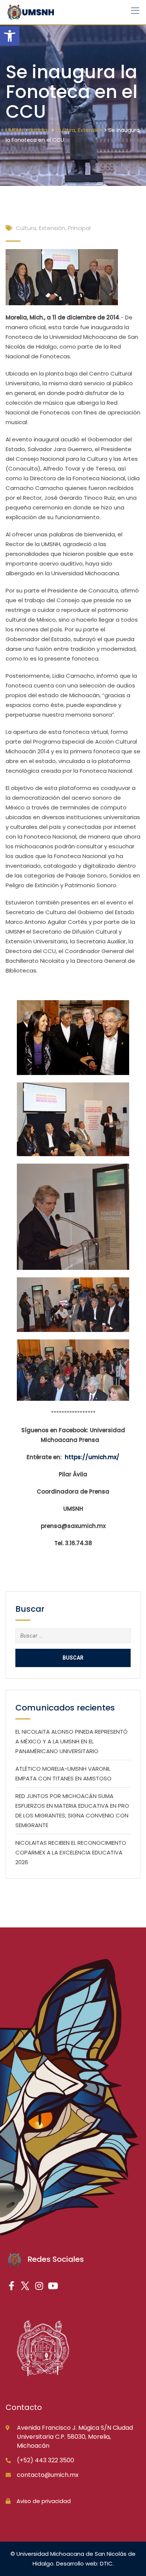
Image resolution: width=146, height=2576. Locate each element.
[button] (10, 36)
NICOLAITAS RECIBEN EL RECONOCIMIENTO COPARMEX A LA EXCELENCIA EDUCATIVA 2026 (71, 1852)
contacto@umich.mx (48, 2475)
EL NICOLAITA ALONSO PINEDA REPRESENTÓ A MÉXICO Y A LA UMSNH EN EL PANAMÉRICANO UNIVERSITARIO (72, 1741)
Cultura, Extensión (40, 228)
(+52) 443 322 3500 (45, 2460)
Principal (79, 228)
